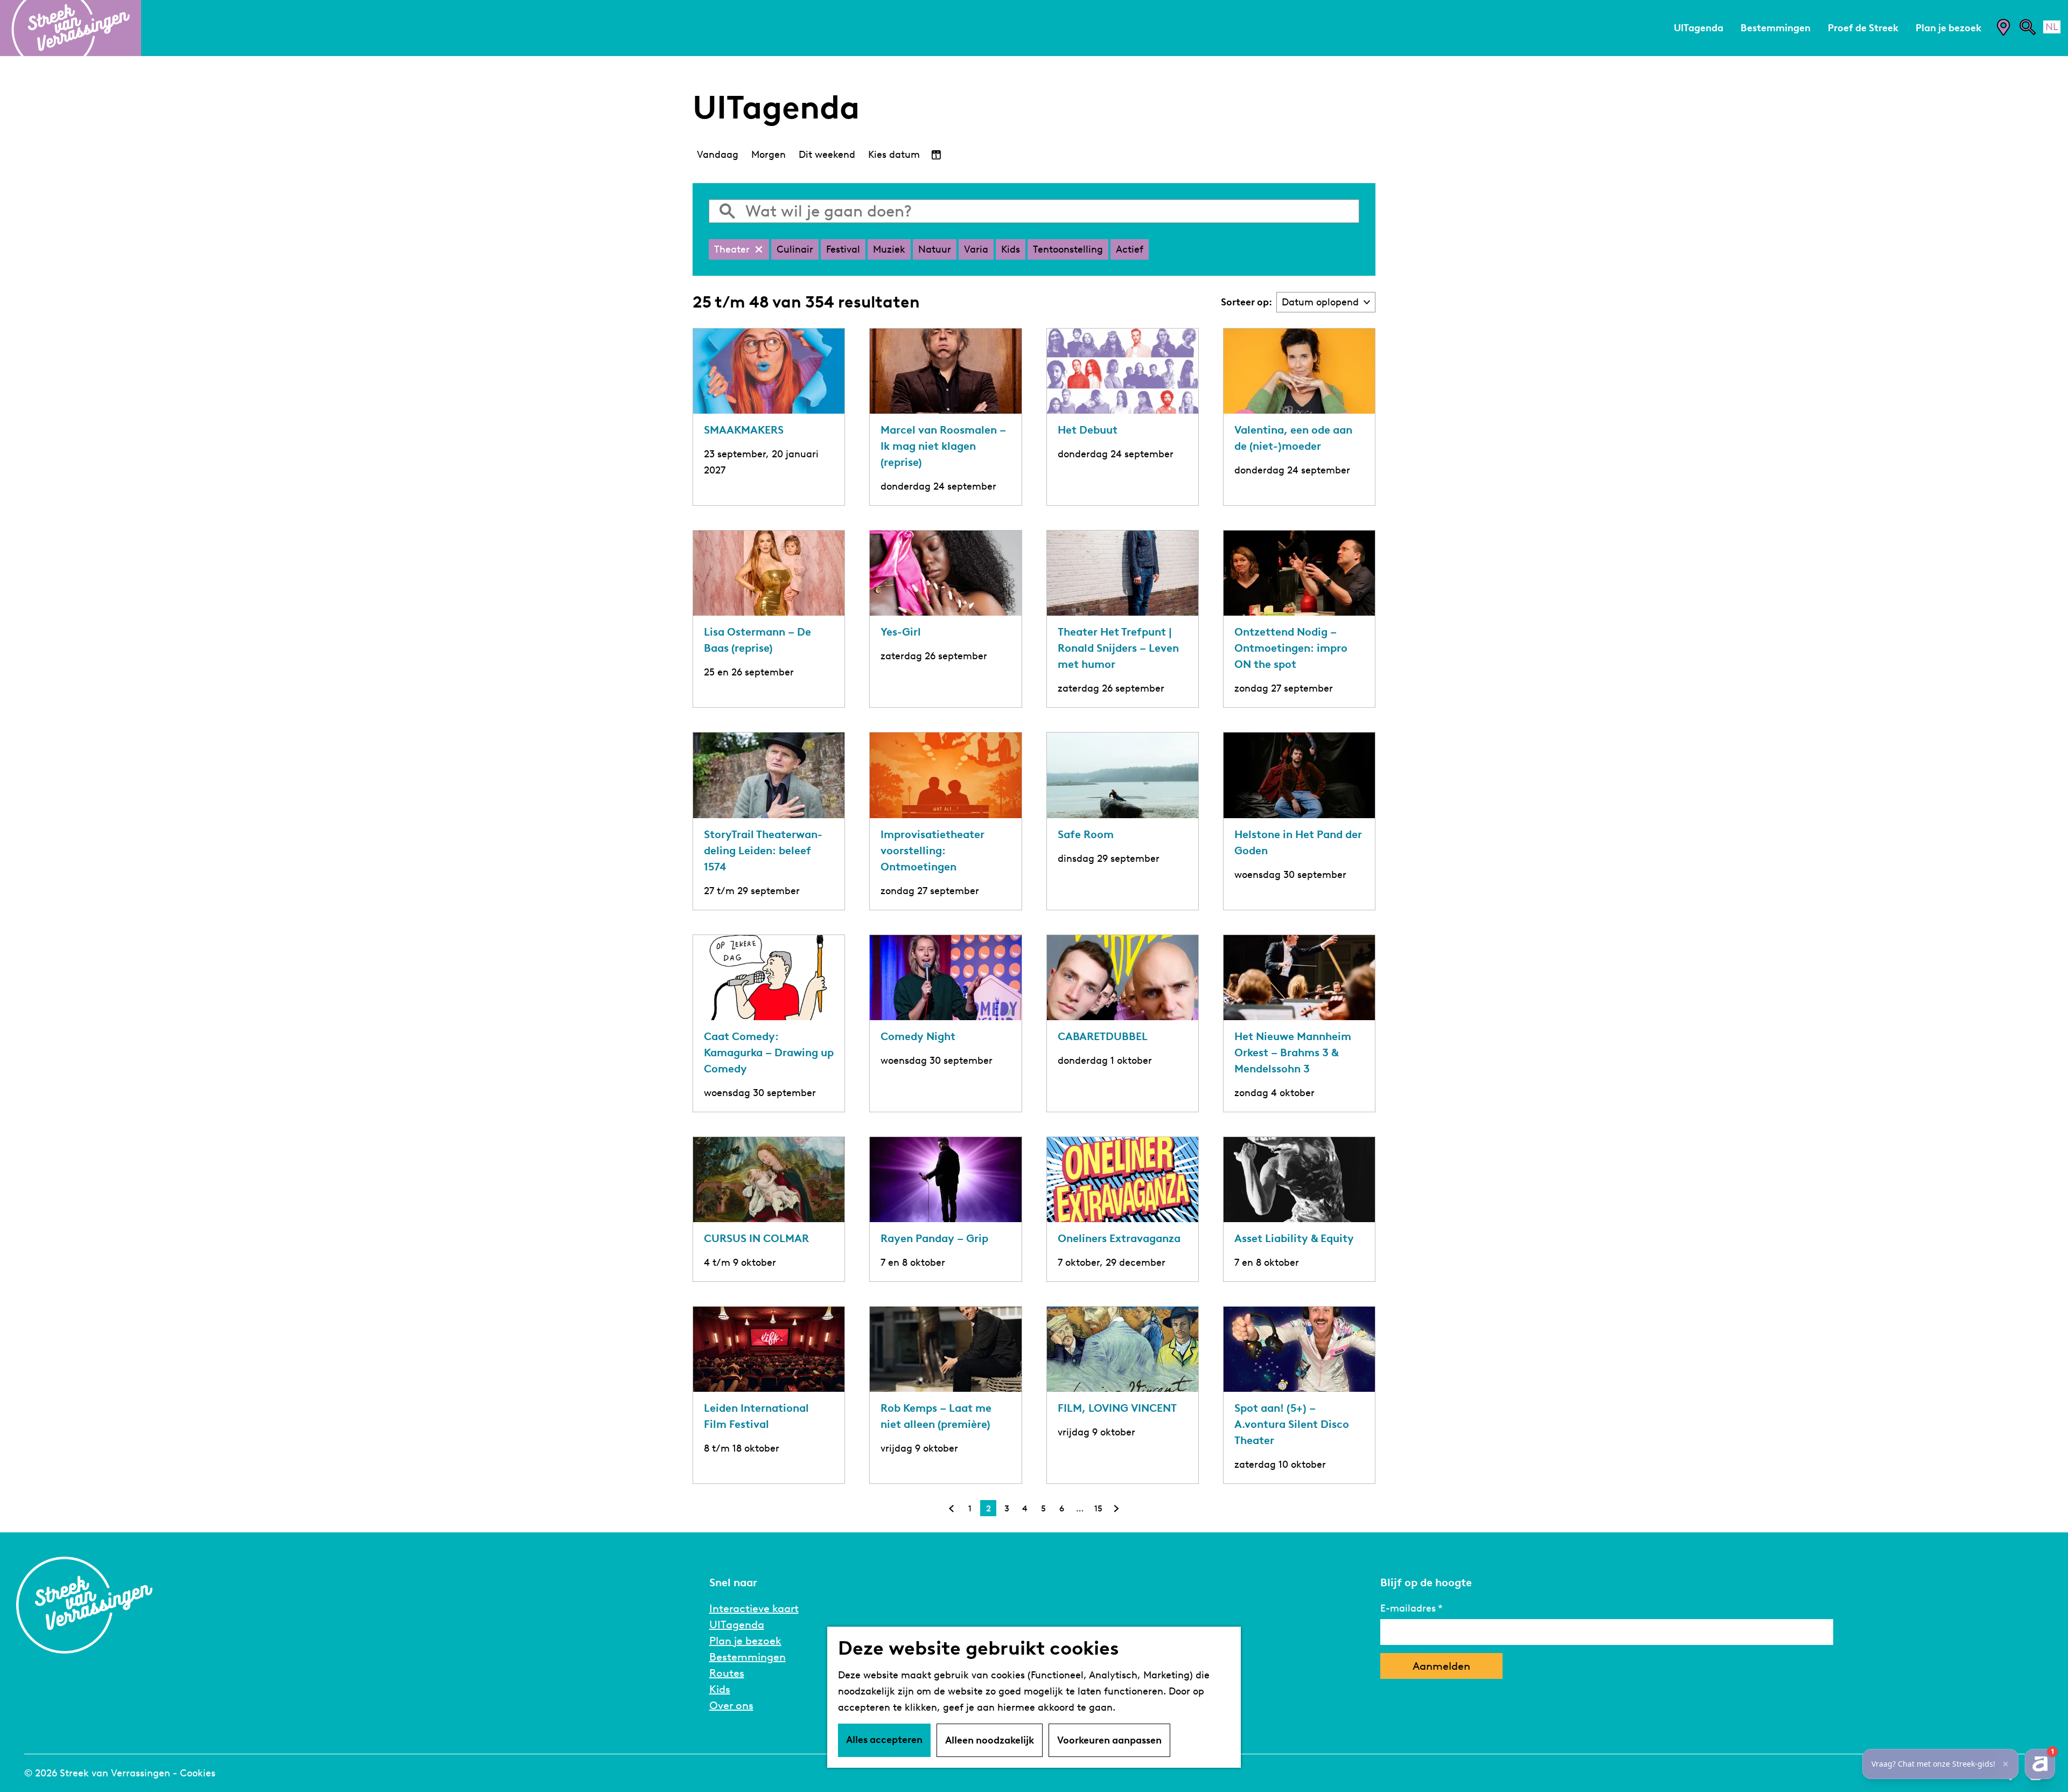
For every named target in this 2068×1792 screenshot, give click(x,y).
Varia (976, 249)
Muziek (889, 249)
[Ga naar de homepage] (71, 28)
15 (1099, 1510)
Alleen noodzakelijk (990, 1740)
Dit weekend (827, 155)
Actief (1130, 249)
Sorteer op (1246, 302)
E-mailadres (1408, 1608)
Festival (843, 249)
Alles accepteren (884, 1740)
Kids (1011, 249)
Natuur (935, 249)
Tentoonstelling (1068, 249)
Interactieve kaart (754, 1608)
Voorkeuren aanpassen (1109, 1740)
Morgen (768, 155)
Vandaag (718, 155)
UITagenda (737, 1624)
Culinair (795, 249)
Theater (732, 249)
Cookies (198, 1773)
